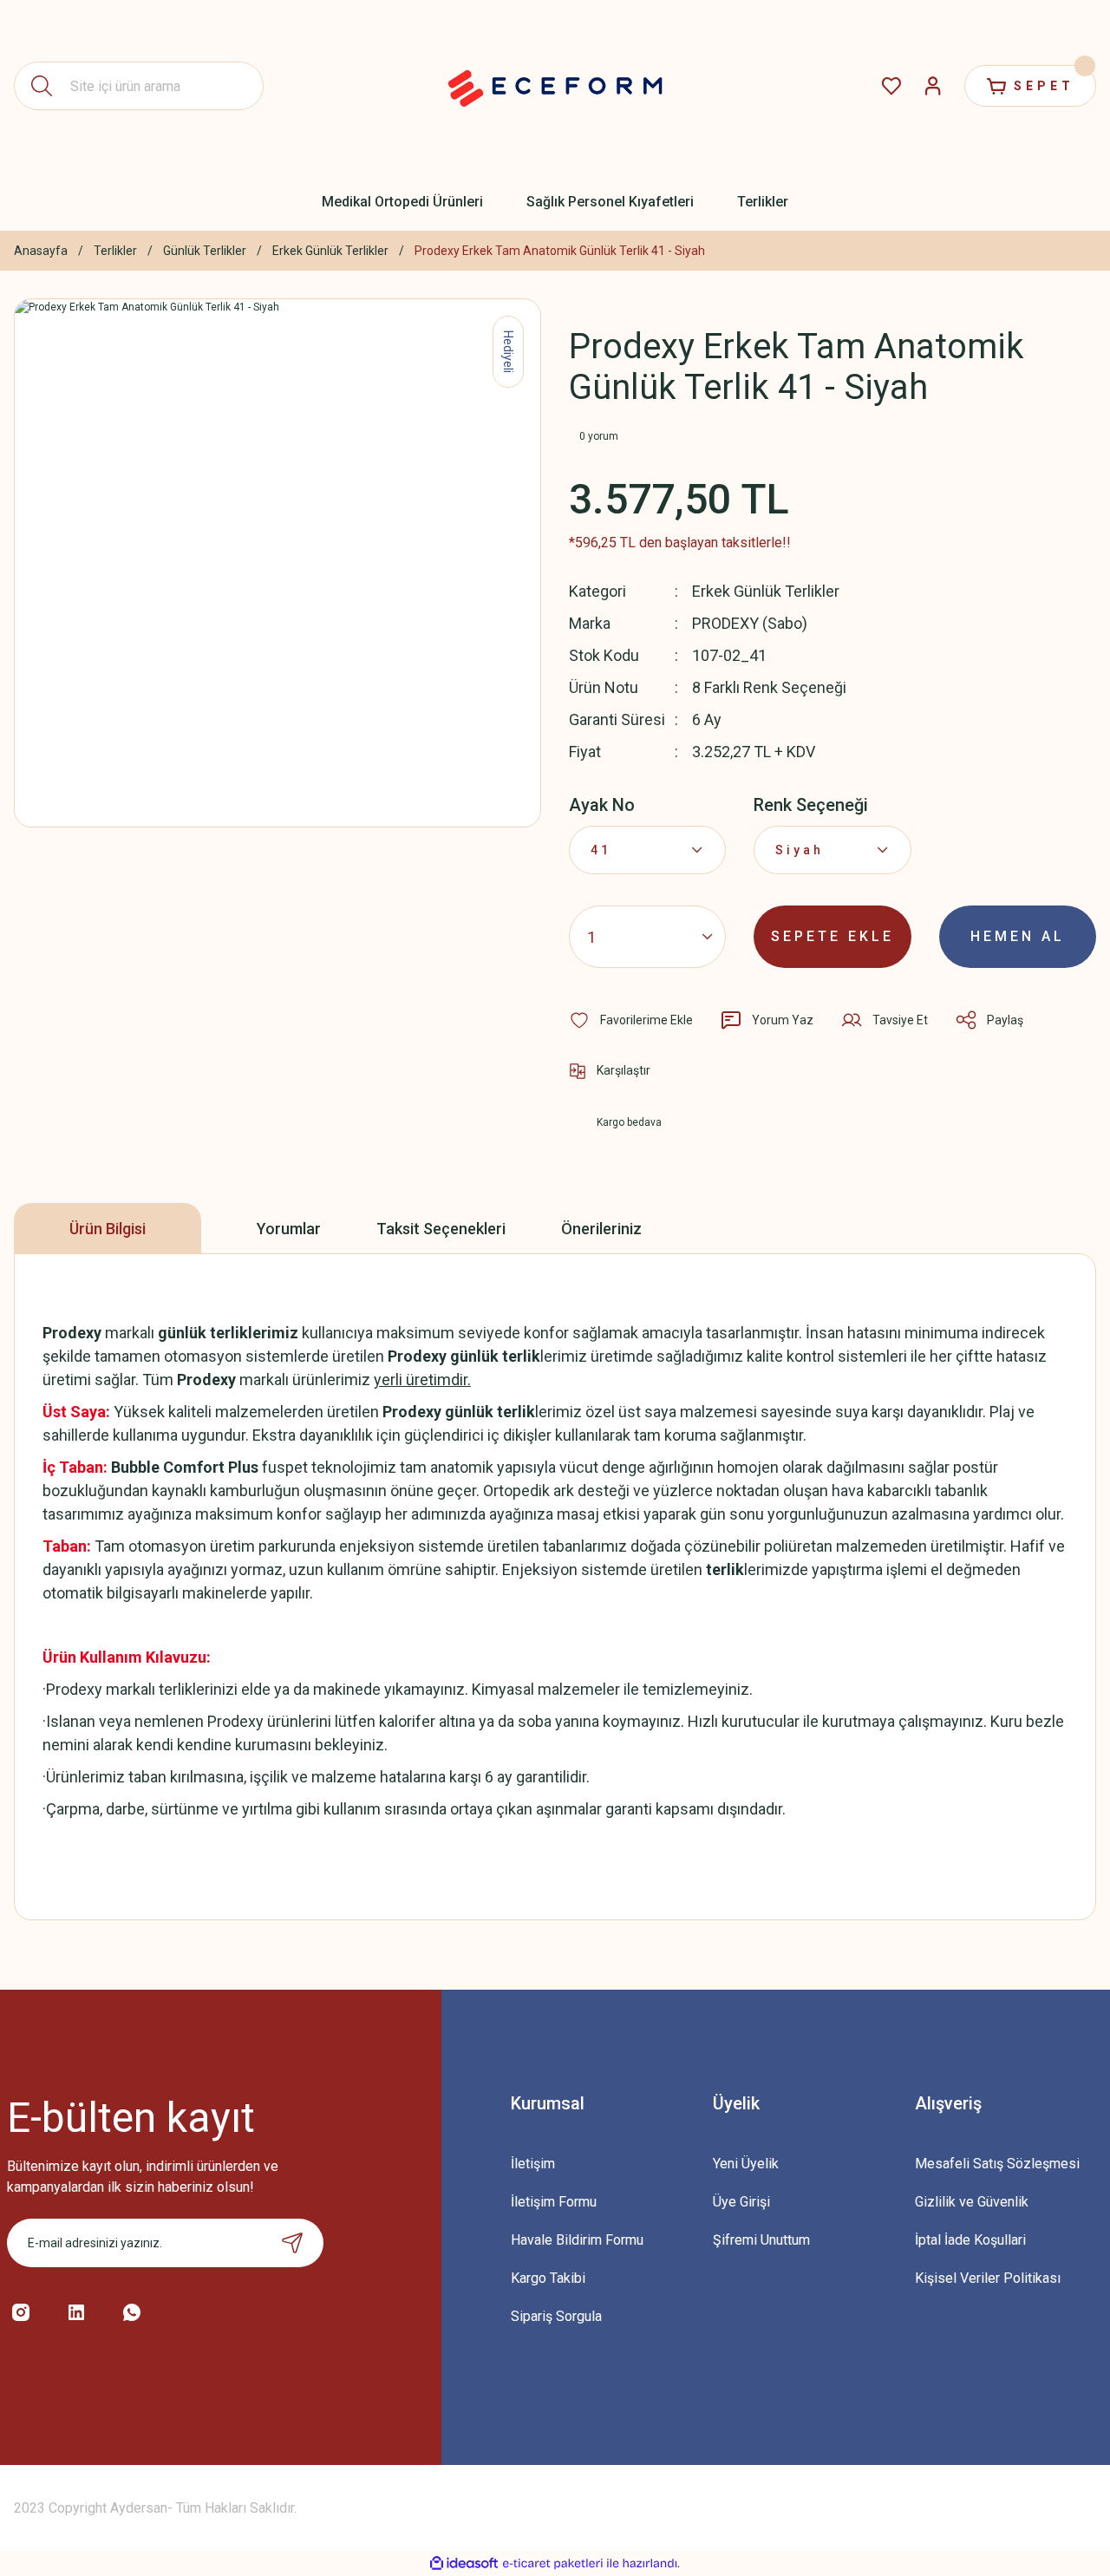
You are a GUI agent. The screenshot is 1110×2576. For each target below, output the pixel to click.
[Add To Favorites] (631, 1020)
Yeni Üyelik (746, 2164)
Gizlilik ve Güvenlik (972, 2202)
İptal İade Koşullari (970, 2240)
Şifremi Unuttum (761, 2240)
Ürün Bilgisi (108, 1229)
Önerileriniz (601, 1229)
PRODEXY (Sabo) (750, 623)
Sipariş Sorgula (556, 2316)
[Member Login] (933, 86)
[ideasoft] (464, 2563)
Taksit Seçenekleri (441, 1229)
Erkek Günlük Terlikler (766, 591)
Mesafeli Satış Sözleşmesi (997, 2164)
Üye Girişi (741, 2202)
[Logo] (555, 86)
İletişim (533, 2164)
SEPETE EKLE (832, 936)
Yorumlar (289, 1229)
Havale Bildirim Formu (577, 2240)
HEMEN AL (1018, 936)
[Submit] (292, 2243)
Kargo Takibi (548, 2278)
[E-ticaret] (553, 2564)
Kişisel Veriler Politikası (988, 2278)
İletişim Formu (554, 2202)
